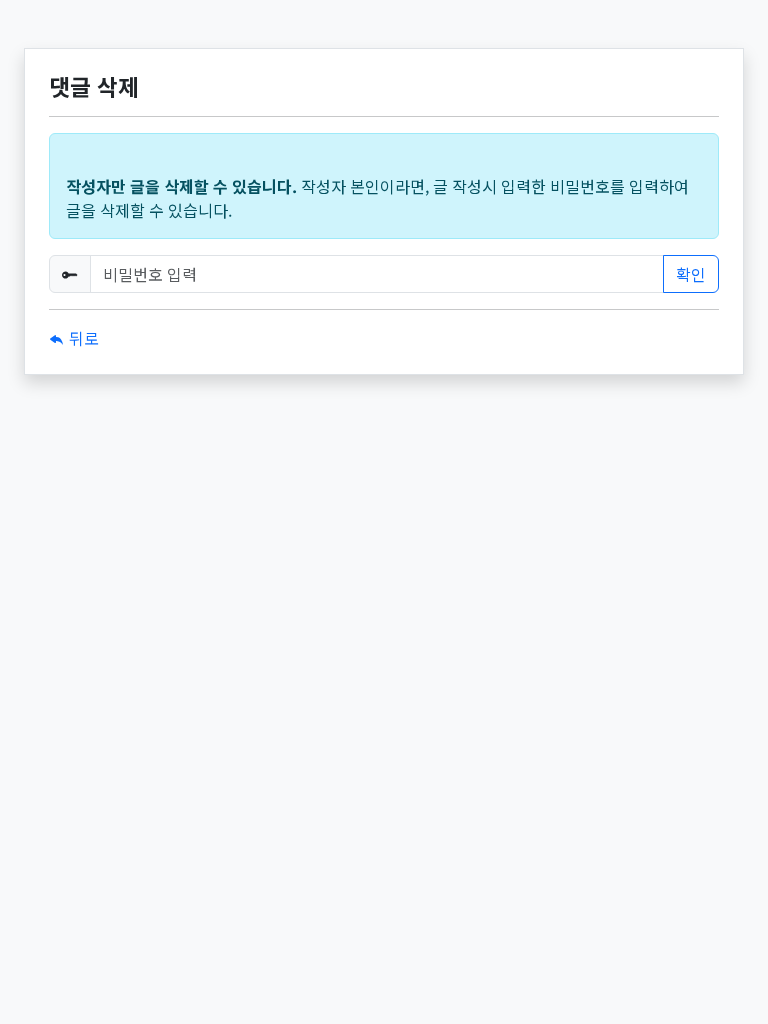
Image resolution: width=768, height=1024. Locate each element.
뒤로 (82, 338)
